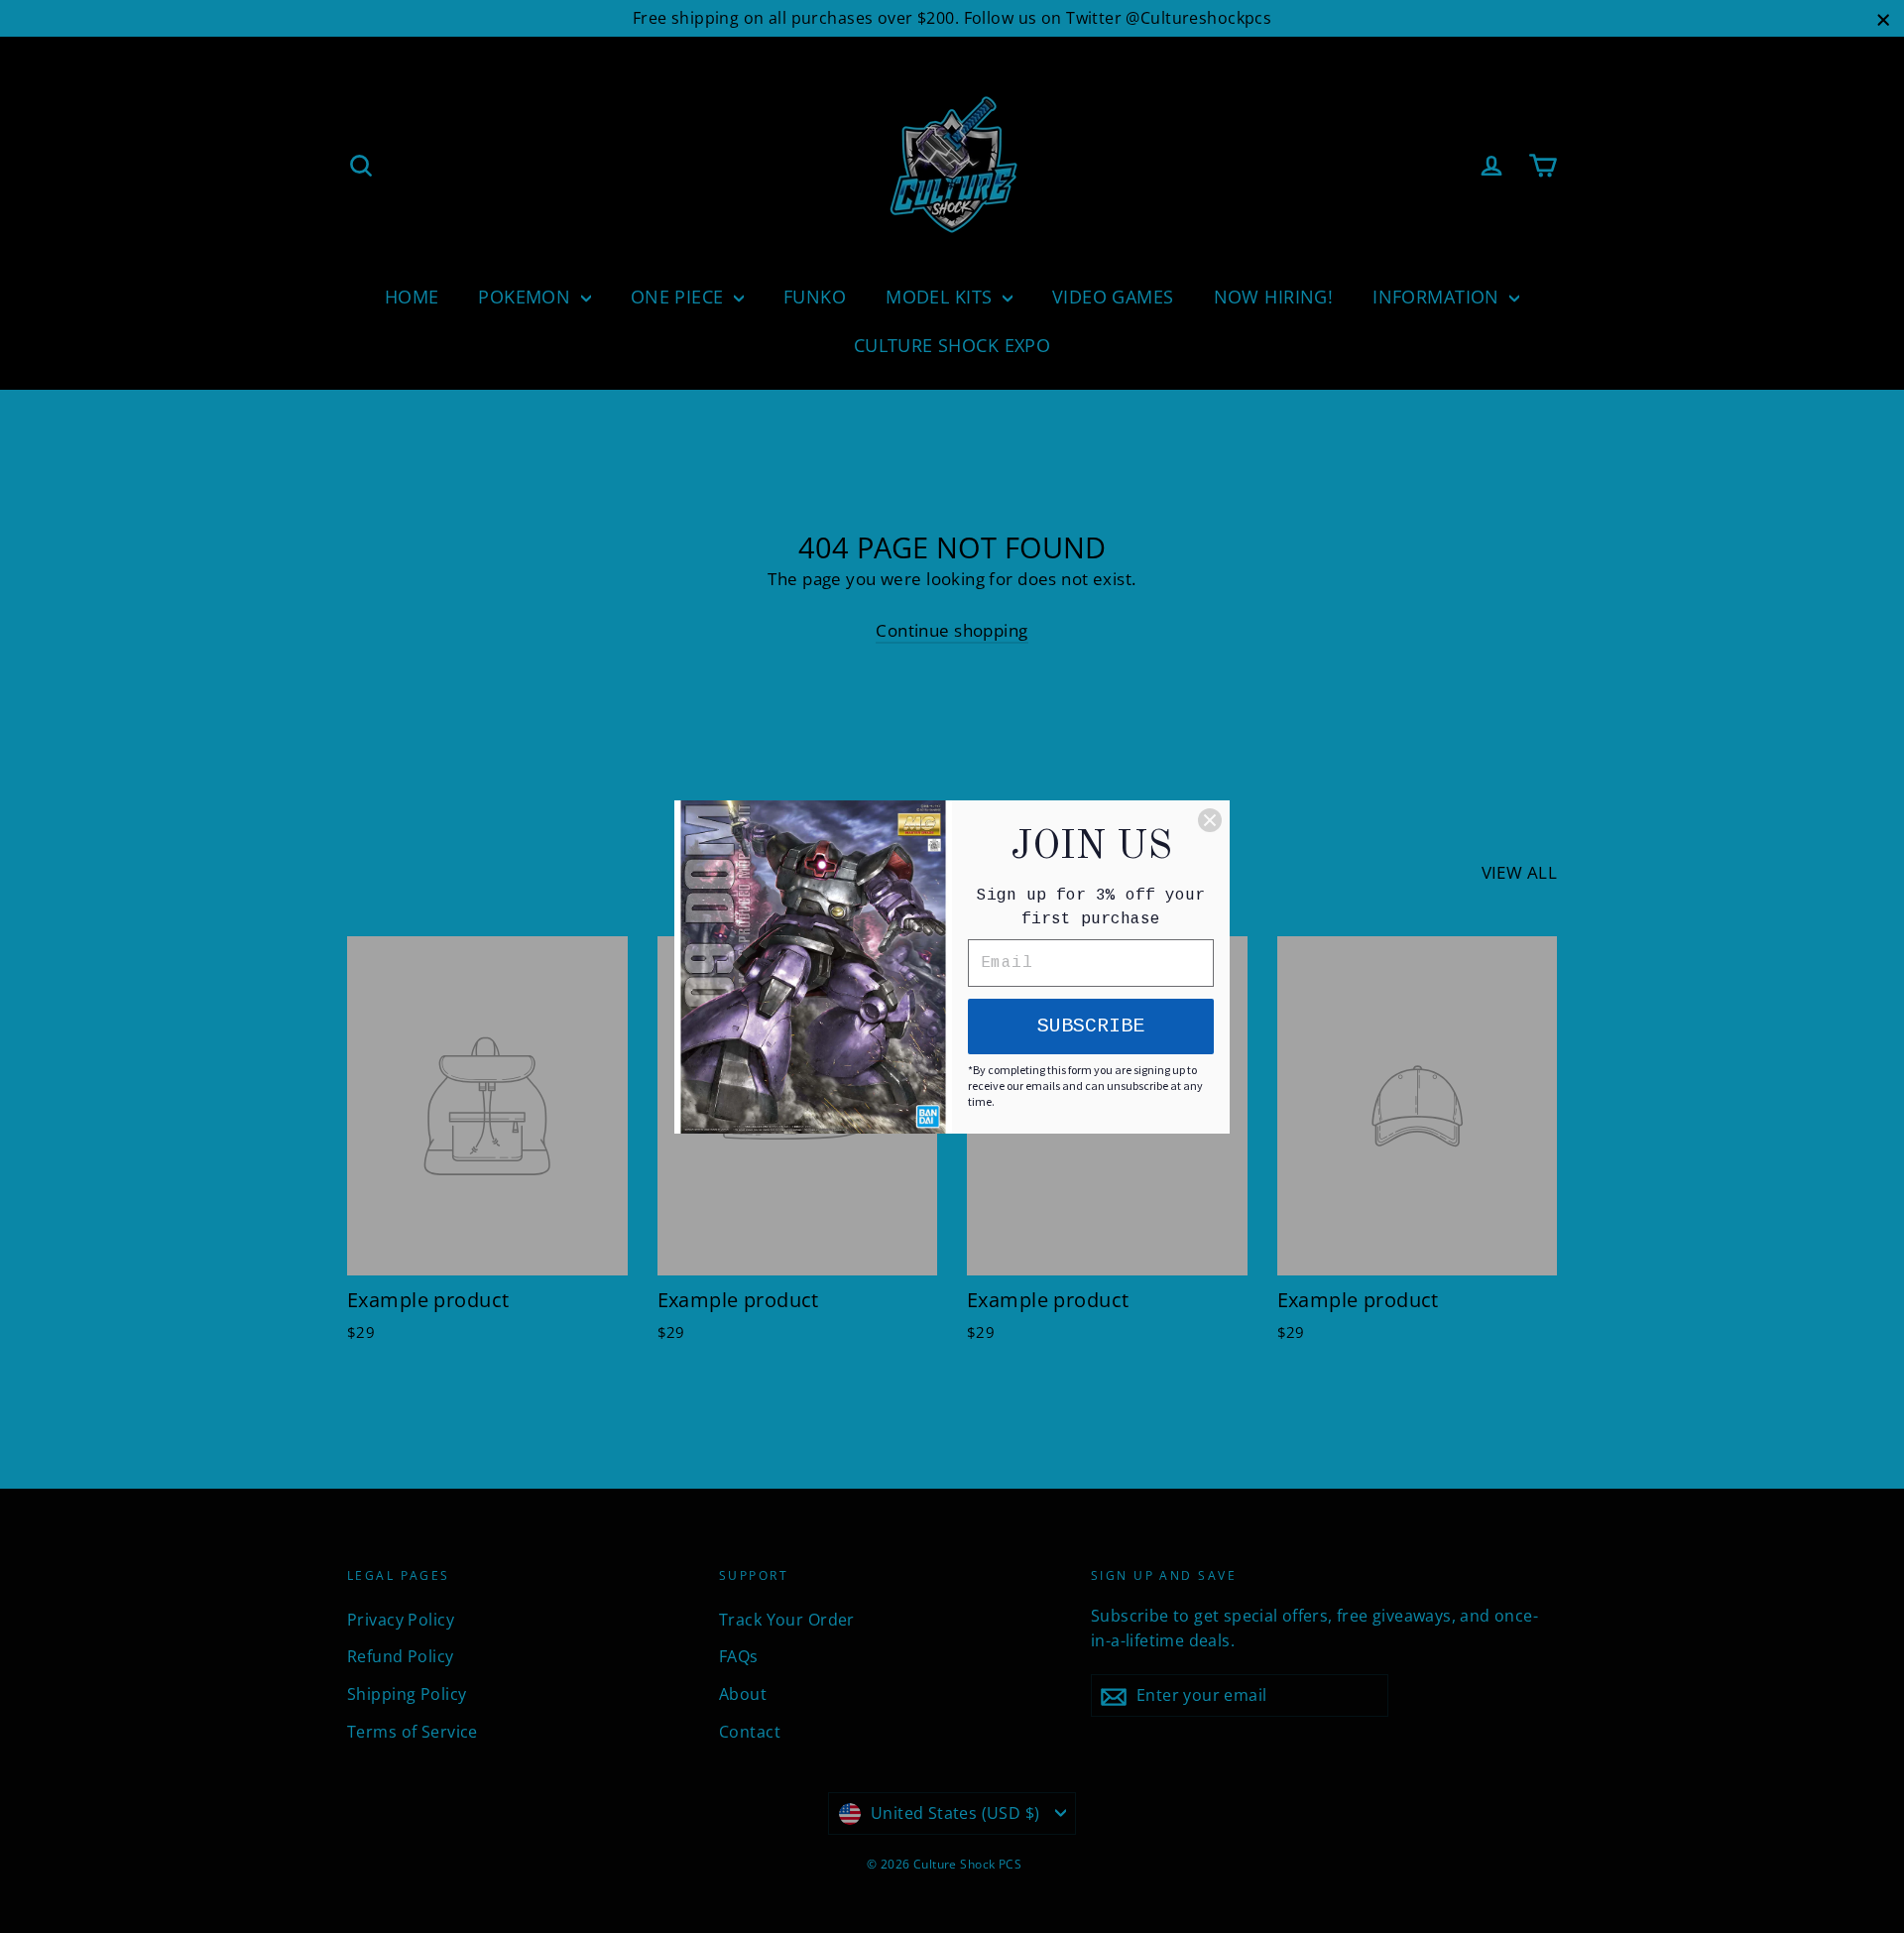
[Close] (1210, 820)
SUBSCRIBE (1091, 1026)
